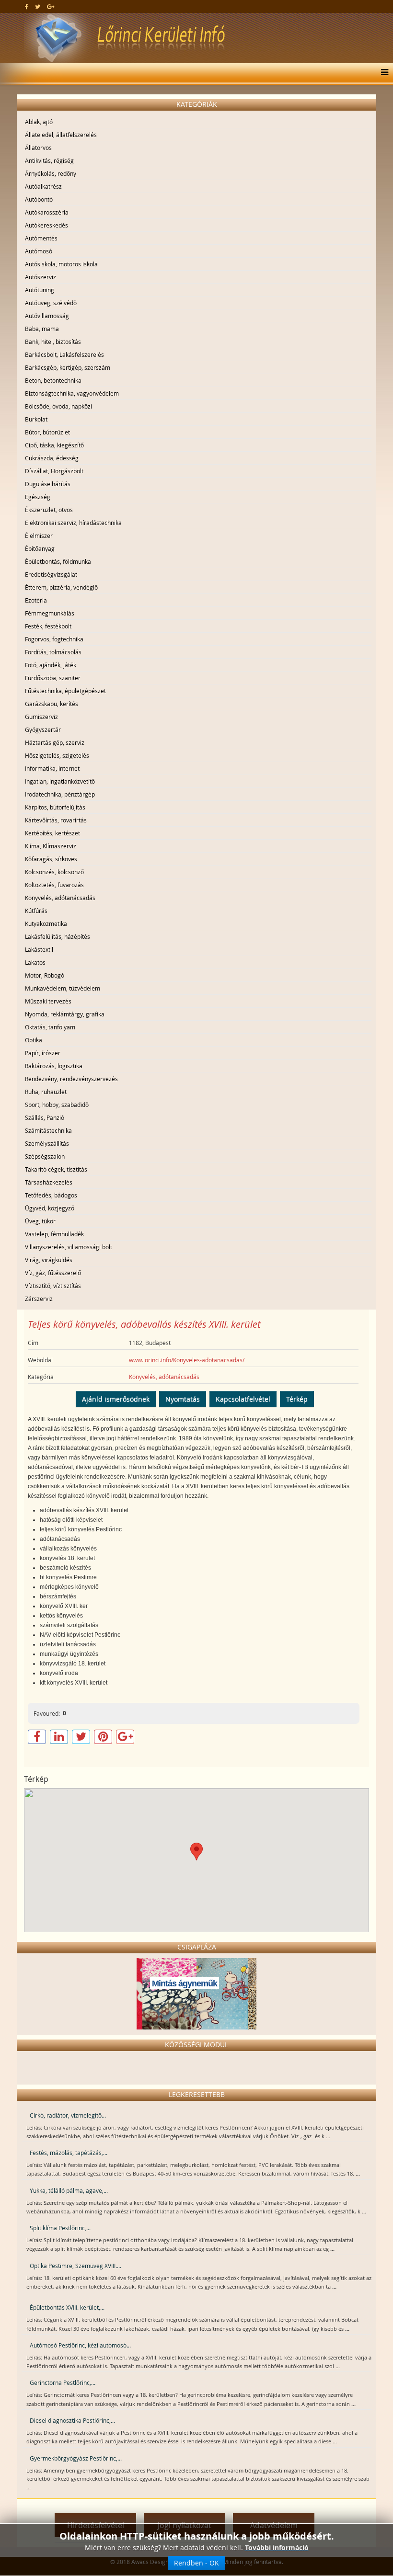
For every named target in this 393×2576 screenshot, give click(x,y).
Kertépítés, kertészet (52, 833)
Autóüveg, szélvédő (51, 303)
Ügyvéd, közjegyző (50, 1208)
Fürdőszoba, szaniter (53, 678)
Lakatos (35, 962)
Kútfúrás (36, 911)
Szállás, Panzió (45, 1117)
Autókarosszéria (47, 212)
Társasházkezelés (49, 1182)
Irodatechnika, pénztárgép (60, 794)
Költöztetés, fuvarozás (54, 885)
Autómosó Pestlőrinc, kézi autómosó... (80, 2345)
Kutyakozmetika (46, 923)
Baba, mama (42, 329)
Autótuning (40, 290)
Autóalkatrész (43, 186)
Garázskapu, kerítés (52, 704)
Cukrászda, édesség (52, 458)
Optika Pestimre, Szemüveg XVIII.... (75, 2266)
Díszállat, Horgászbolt (54, 471)
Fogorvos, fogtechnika (54, 639)
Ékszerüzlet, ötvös (49, 510)
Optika (34, 1040)
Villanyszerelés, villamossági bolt (69, 1247)
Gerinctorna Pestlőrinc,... (63, 2382)
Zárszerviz (39, 1299)
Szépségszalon (45, 1156)
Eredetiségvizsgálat (51, 574)
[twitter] (38, 6)
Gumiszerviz (41, 717)
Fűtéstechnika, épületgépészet (65, 691)
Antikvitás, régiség (49, 160)
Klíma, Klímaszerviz (51, 846)
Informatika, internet (52, 768)
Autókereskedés (46, 225)
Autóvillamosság (47, 316)
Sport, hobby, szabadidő (57, 1105)
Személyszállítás (47, 1143)
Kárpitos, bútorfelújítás (55, 807)
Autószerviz (40, 277)
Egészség (38, 497)
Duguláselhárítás (48, 484)
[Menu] (382, 73)
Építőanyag (40, 548)
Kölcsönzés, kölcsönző (54, 872)
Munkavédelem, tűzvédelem (63, 988)
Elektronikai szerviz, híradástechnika (73, 523)
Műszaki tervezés (48, 1001)
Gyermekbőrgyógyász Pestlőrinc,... (76, 2458)
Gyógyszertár (43, 729)
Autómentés (41, 238)
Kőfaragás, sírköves (51, 859)
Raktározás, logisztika (54, 1066)
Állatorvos (38, 148)
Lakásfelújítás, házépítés (58, 936)
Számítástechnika (48, 1130)
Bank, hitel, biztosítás (53, 342)
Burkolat (36, 419)
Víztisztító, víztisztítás (53, 1286)
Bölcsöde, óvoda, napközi (58, 406)
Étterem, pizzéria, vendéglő (61, 587)
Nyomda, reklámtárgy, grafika (65, 1014)
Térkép (297, 1399)
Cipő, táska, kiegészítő (54, 445)
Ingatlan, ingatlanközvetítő (60, 781)
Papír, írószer (43, 1053)
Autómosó (39, 251)
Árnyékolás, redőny (51, 173)
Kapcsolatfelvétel (243, 1399)
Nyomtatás (183, 1399)
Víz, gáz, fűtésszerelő (53, 1273)
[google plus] (51, 6)
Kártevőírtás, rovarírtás (56, 820)
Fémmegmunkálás (50, 613)
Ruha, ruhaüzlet (46, 1092)
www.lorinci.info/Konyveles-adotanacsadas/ (187, 1360)
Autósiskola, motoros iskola (61, 264)
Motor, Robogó (45, 975)
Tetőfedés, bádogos (51, 1195)
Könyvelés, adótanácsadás (60, 898)
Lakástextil (39, 949)
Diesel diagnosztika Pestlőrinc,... (72, 2420)
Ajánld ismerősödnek (116, 1399)
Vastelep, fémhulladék (54, 1234)
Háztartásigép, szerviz (55, 742)
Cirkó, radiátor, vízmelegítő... (68, 2115)
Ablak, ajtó (39, 122)
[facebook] (27, 6)
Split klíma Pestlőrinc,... (60, 2228)
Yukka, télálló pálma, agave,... (69, 2190)
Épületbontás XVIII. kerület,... (67, 2307)
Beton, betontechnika (53, 380)
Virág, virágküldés (49, 1260)
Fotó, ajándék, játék (51, 665)
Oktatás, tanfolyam (50, 1027)
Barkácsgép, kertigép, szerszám (68, 367)
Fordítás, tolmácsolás (53, 652)
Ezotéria (36, 600)
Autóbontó (39, 199)
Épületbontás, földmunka (58, 561)
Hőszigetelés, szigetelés (57, 755)
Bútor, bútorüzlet (47, 432)
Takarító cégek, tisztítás (56, 1169)
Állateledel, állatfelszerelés (61, 135)
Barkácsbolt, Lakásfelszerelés (64, 354)
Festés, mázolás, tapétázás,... (69, 2153)
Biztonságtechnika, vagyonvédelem (72, 393)
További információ (277, 2548)
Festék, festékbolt (48, 626)
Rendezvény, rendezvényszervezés (71, 1079)
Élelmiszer (39, 536)
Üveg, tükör (40, 1221)
